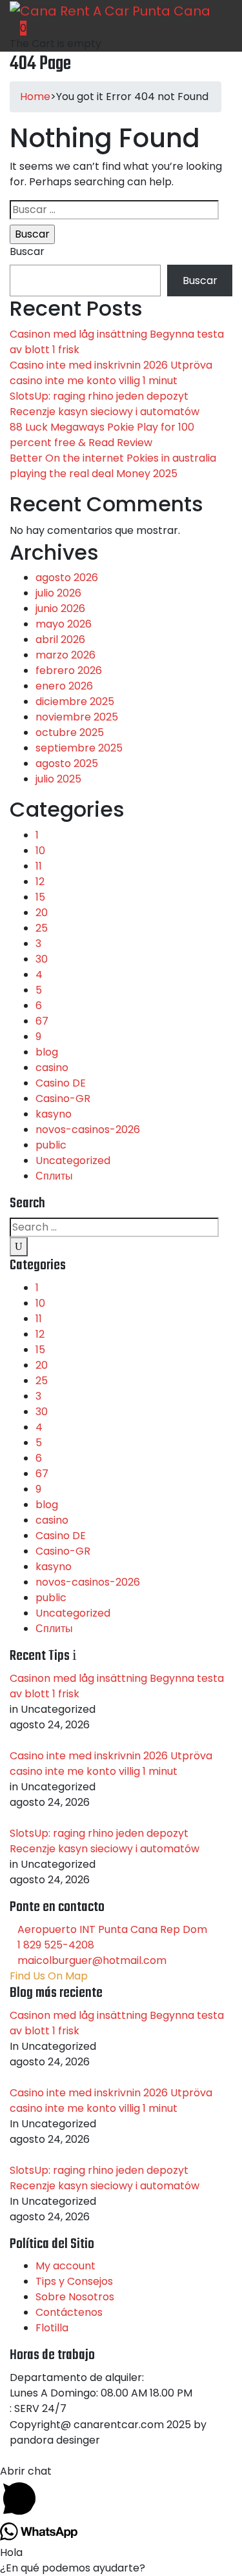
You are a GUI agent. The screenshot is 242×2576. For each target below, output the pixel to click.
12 (40, 882)
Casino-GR (63, 1099)
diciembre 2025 (75, 701)
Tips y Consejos (74, 2281)
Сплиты (54, 1176)
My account (66, 2266)
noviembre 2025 (77, 717)
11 (39, 866)
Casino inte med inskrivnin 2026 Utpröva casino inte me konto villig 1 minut (111, 373)
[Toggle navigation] (147, 36)
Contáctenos (69, 2312)
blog (47, 1052)
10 (40, 851)
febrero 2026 (69, 670)
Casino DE (61, 1083)
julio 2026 (58, 593)
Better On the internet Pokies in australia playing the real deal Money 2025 (113, 466)
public (51, 1145)
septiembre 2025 (79, 748)
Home (35, 97)
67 (42, 1021)
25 (42, 928)
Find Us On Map (49, 1976)
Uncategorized (73, 1160)
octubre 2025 (70, 732)
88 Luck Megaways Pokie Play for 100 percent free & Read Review (102, 435)
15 (40, 897)
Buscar (27, 251)
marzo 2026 (66, 655)
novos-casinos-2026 (88, 1130)
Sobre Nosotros (75, 2297)
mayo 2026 (64, 624)
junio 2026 (60, 608)
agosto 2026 (67, 578)
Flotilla (52, 2328)
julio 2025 (58, 779)
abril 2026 (60, 639)
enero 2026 (64, 686)
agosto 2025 (67, 763)
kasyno (54, 1114)
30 (42, 959)
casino (52, 1068)
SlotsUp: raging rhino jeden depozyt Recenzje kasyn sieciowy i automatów (105, 404)
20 (42, 913)
